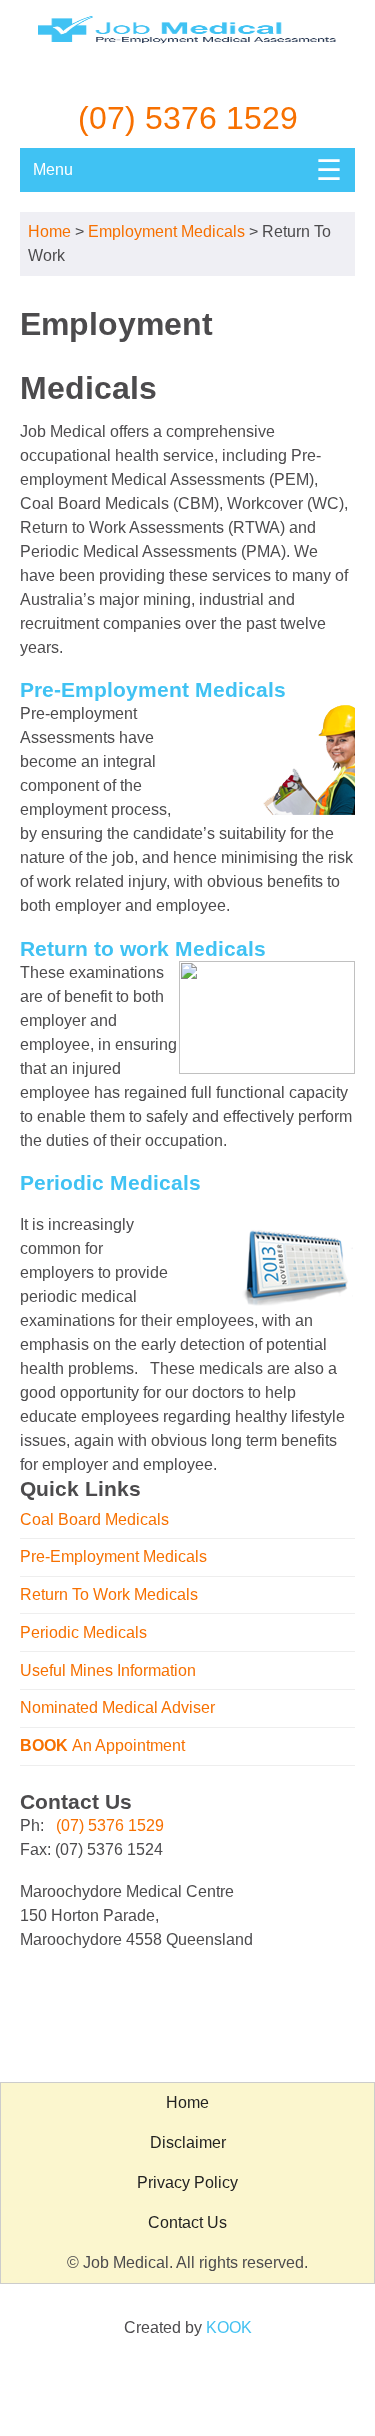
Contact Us (187, 2222)
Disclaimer (188, 2142)
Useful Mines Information (108, 1670)
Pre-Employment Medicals (113, 1556)
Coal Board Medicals (94, 1519)
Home (49, 231)
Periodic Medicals (83, 1632)
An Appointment (102, 1745)
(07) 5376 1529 (188, 118)
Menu (187, 170)
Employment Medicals (166, 231)
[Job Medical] (188, 51)
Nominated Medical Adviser (117, 1707)
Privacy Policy (187, 2182)
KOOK (229, 2327)
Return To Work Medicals (109, 1594)
